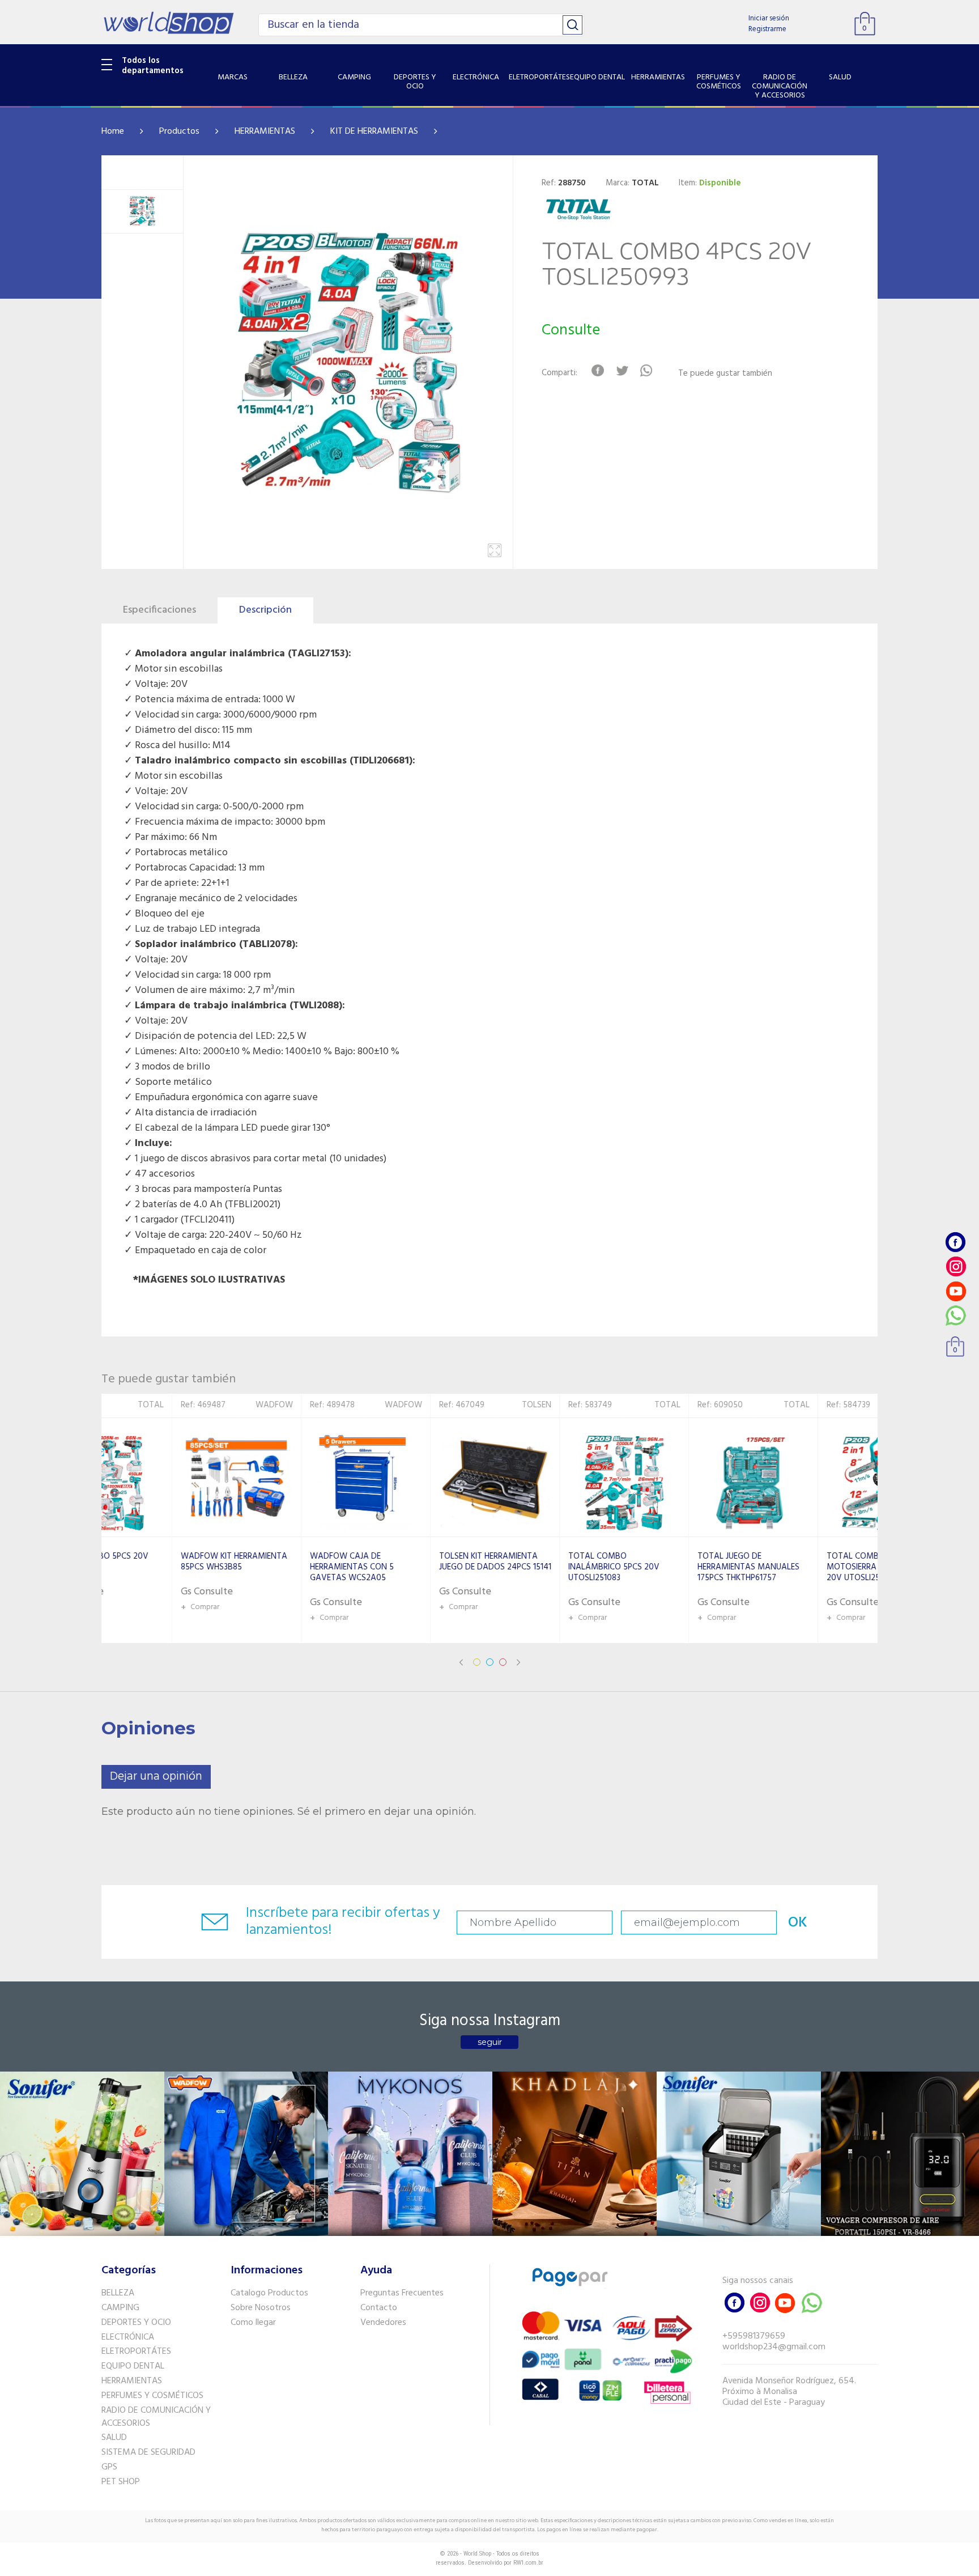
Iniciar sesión (769, 18)
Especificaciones (159, 610)
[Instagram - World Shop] (956, 1266)
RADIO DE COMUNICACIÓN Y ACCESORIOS (156, 2417)
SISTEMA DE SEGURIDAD (148, 2452)
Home (113, 131)
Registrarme (767, 29)
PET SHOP (121, 2482)
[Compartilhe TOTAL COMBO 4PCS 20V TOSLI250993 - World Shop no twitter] (622, 371)
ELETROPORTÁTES (136, 2352)
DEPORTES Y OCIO (136, 2323)
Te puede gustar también (725, 374)
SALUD (114, 2438)
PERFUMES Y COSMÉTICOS (152, 2396)
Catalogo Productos (269, 2293)
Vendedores (383, 2323)
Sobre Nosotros (261, 2308)
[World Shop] (169, 23)
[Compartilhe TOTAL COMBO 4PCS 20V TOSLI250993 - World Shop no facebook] (597, 371)
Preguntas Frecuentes (402, 2293)
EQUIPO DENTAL (133, 2366)
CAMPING (120, 2308)
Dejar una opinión (156, 1777)
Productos (179, 131)
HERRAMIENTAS (265, 131)
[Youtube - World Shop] (956, 1291)
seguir (490, 2042)
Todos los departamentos (153, 66)
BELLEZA (118, 2293)
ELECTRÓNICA (128, 2337)
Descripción (265, 610)
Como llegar (253, 2323)
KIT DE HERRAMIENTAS (374, 131)
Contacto (379, 2308)
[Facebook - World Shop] (956, 1242)
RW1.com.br (528, 2563)
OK (798, 1923)
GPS (109, 2467)
